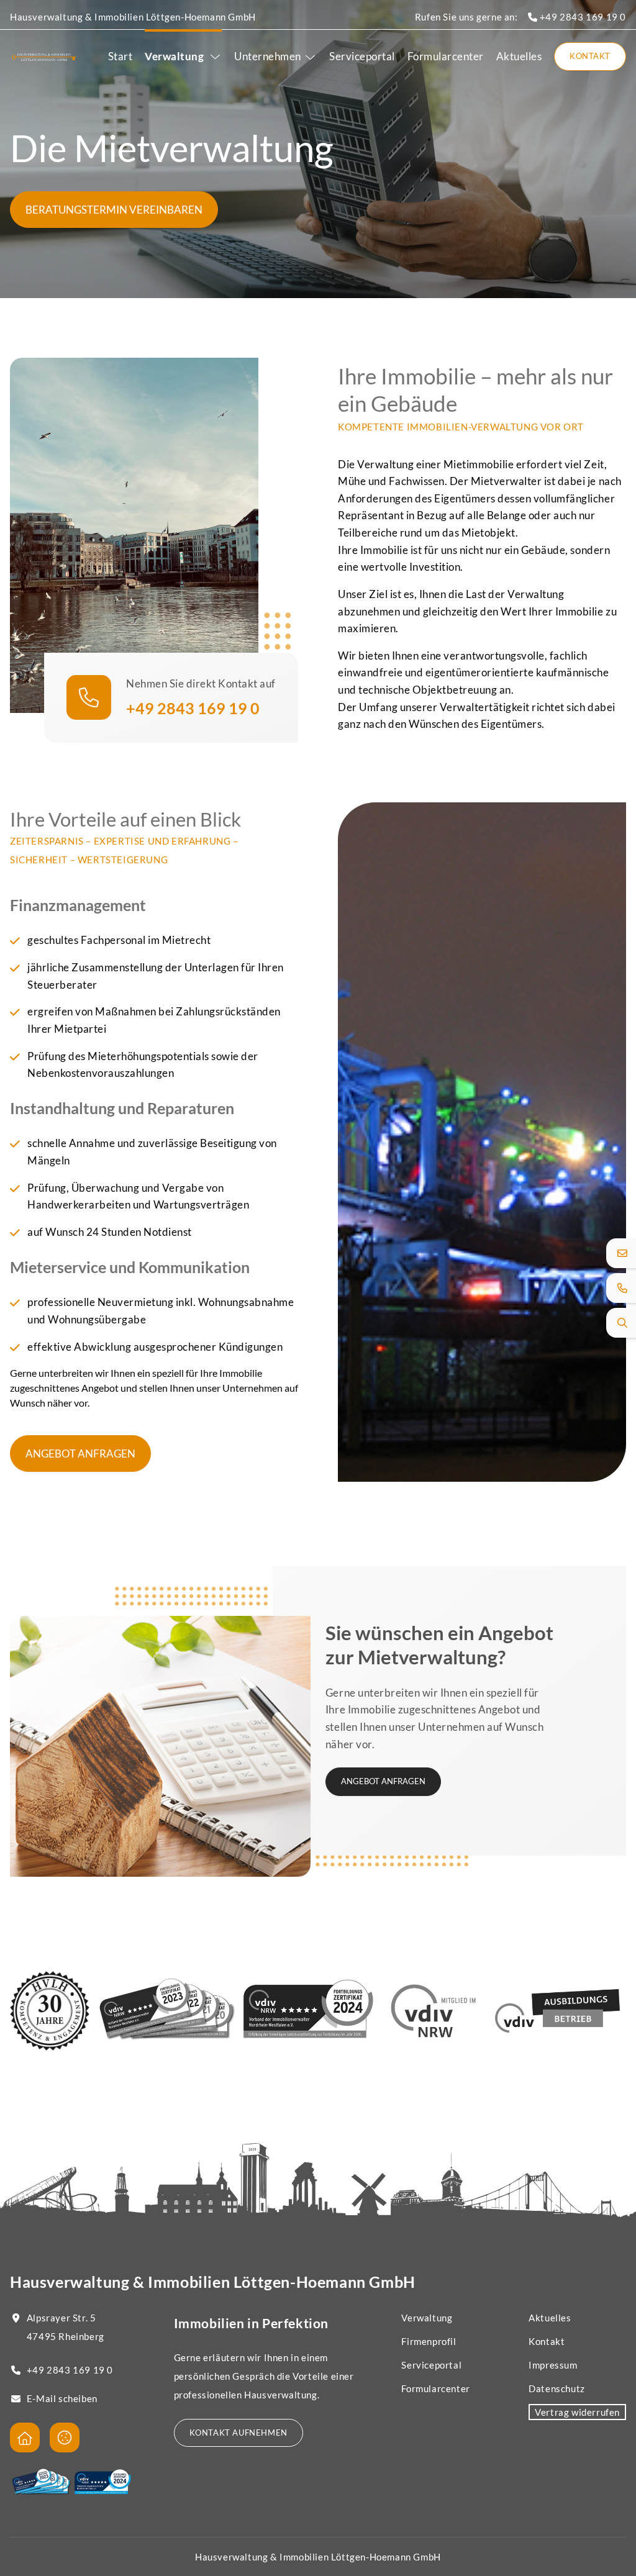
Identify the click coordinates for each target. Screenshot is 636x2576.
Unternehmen (268, 56)
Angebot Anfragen (80, 1454)
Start (120, 56)
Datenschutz (557, 2388)
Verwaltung (175, 56)
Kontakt (590, 56)
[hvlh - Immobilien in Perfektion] (25, 2438)
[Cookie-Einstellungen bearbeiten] (65, 2438)
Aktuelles (519, 56)
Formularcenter (446, 56)
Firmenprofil (429, 2341)
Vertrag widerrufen (577, 2412)
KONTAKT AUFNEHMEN (238, 2433)
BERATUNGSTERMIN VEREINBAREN (114, 210)
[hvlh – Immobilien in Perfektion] (44, 57)
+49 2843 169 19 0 (582, 17)
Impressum (553, 2365)
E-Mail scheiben (62, 2398)
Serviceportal (362, 56)
